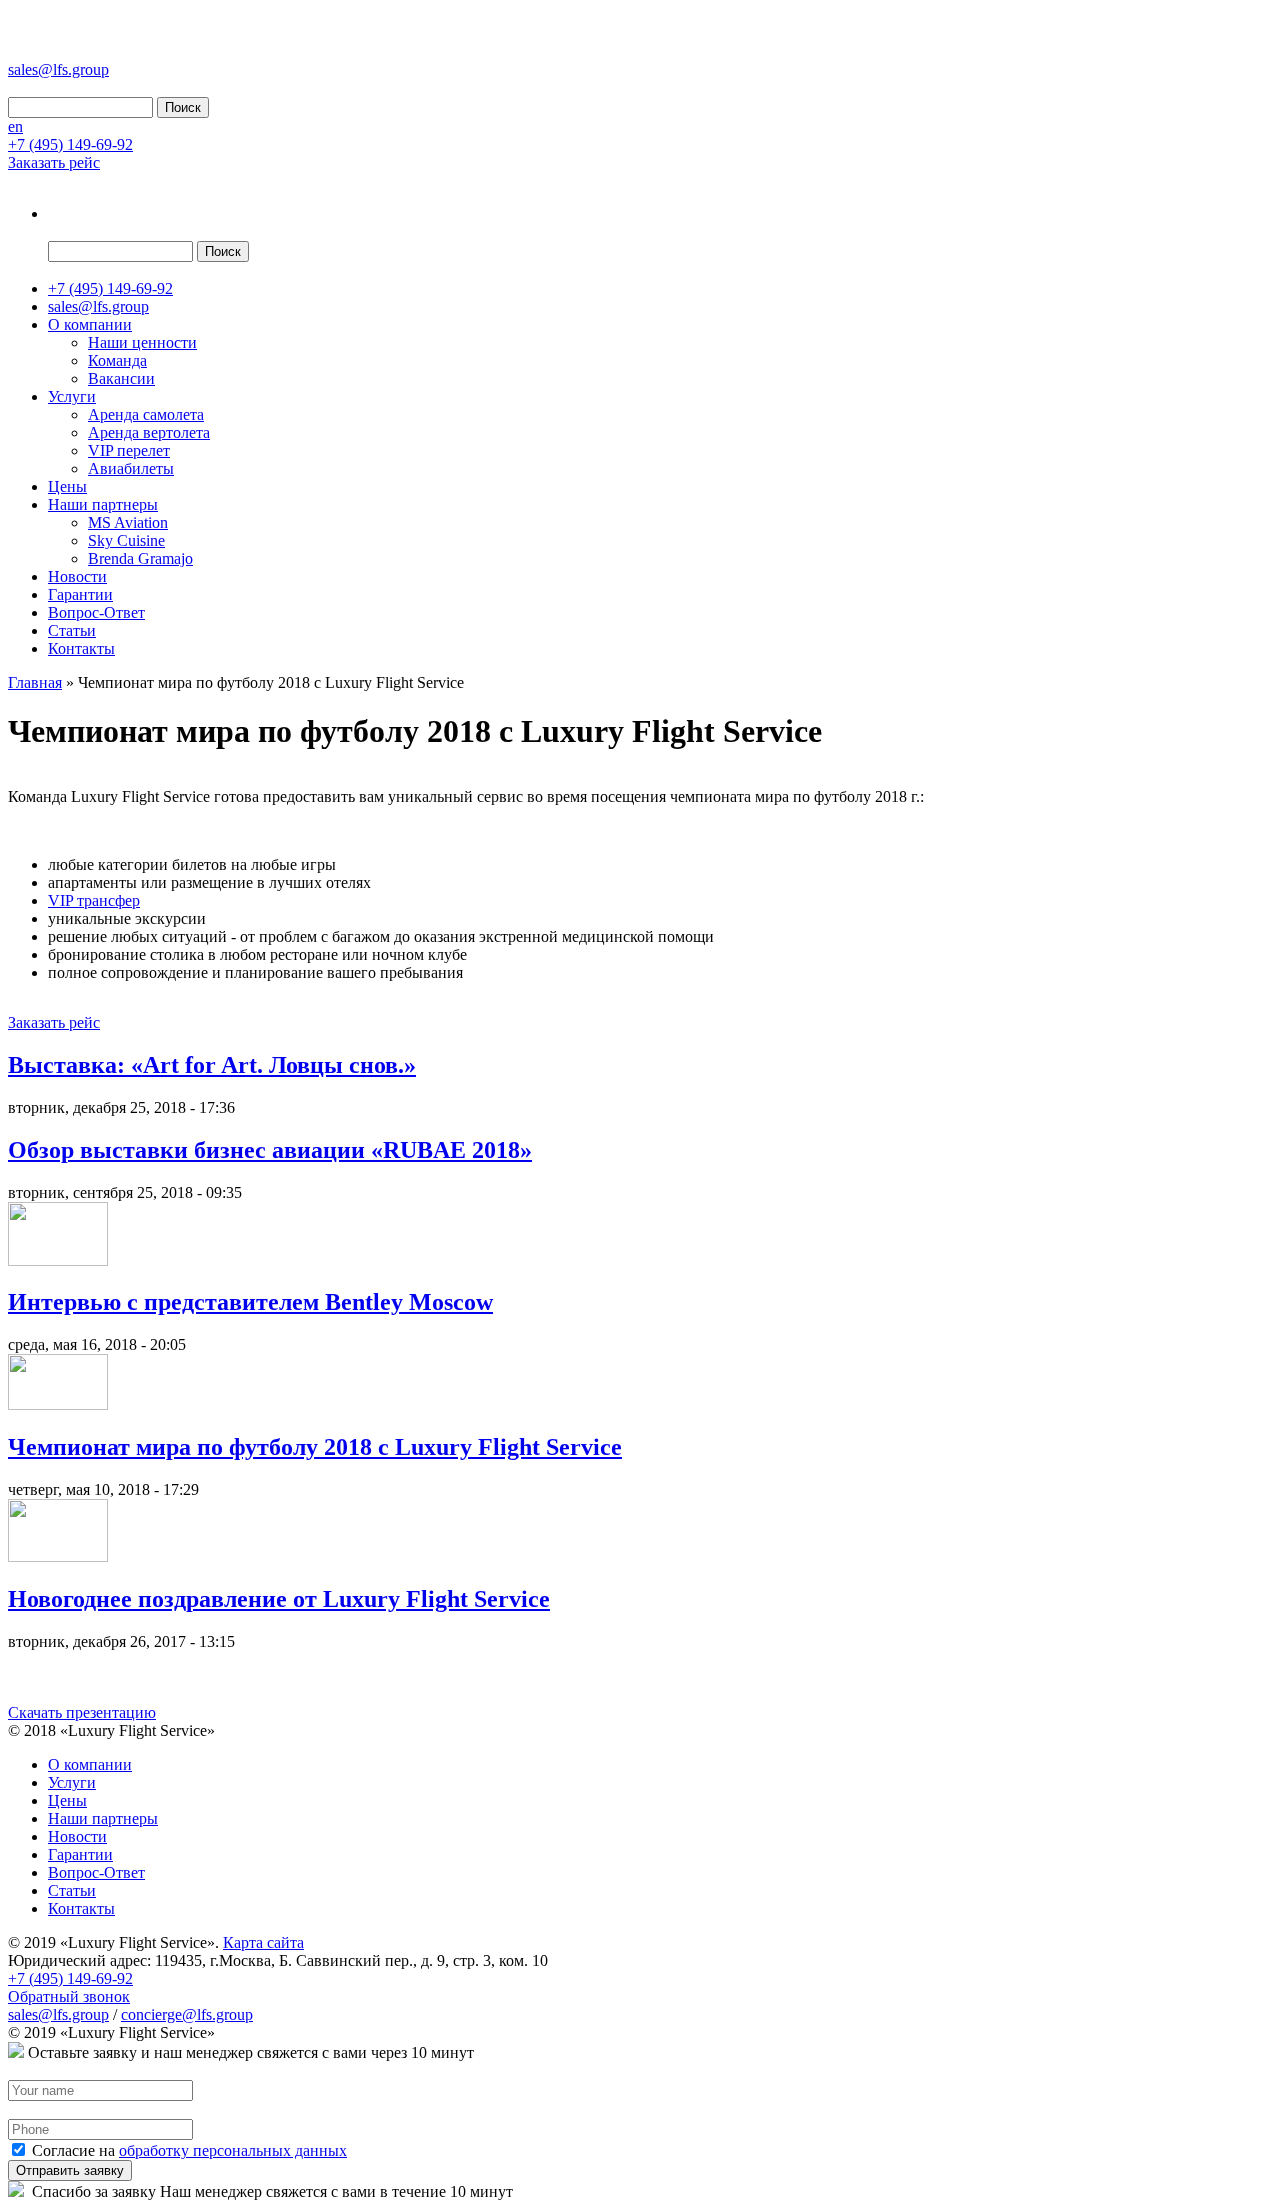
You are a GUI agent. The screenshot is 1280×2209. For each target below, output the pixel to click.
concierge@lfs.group (187, 2014)
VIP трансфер (94, 900)
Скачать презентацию (82, 1712)
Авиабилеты (131, 468)
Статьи (72, 630)
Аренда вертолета (149, 432)
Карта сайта (263, 1942)
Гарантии (80, 594)
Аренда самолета (146, 414)
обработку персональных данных (233, 2150)
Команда (117, 360)
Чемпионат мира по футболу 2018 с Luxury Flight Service (315, 1447)
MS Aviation (128, 522)
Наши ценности (142, 342)
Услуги (72, 396)
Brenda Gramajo (140, 558)
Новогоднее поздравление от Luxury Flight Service (279, 1599)
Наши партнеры (103, 504)
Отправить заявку (70, 2170)
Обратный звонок (69, 1996)
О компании (90, 324)
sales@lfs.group (58, 69)
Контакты (81, 648)
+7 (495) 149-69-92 (70, 144)
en (15, 126)
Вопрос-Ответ (96, 612)
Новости (77, 576)
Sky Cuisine (126, 540)
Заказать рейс (54, 162)
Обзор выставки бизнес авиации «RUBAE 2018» (270, 1150)
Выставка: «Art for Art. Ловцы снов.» (212, 1065)
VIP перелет (129, 450)
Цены (67, 486)
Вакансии (121, 378)
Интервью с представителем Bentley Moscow (250, 1302)
